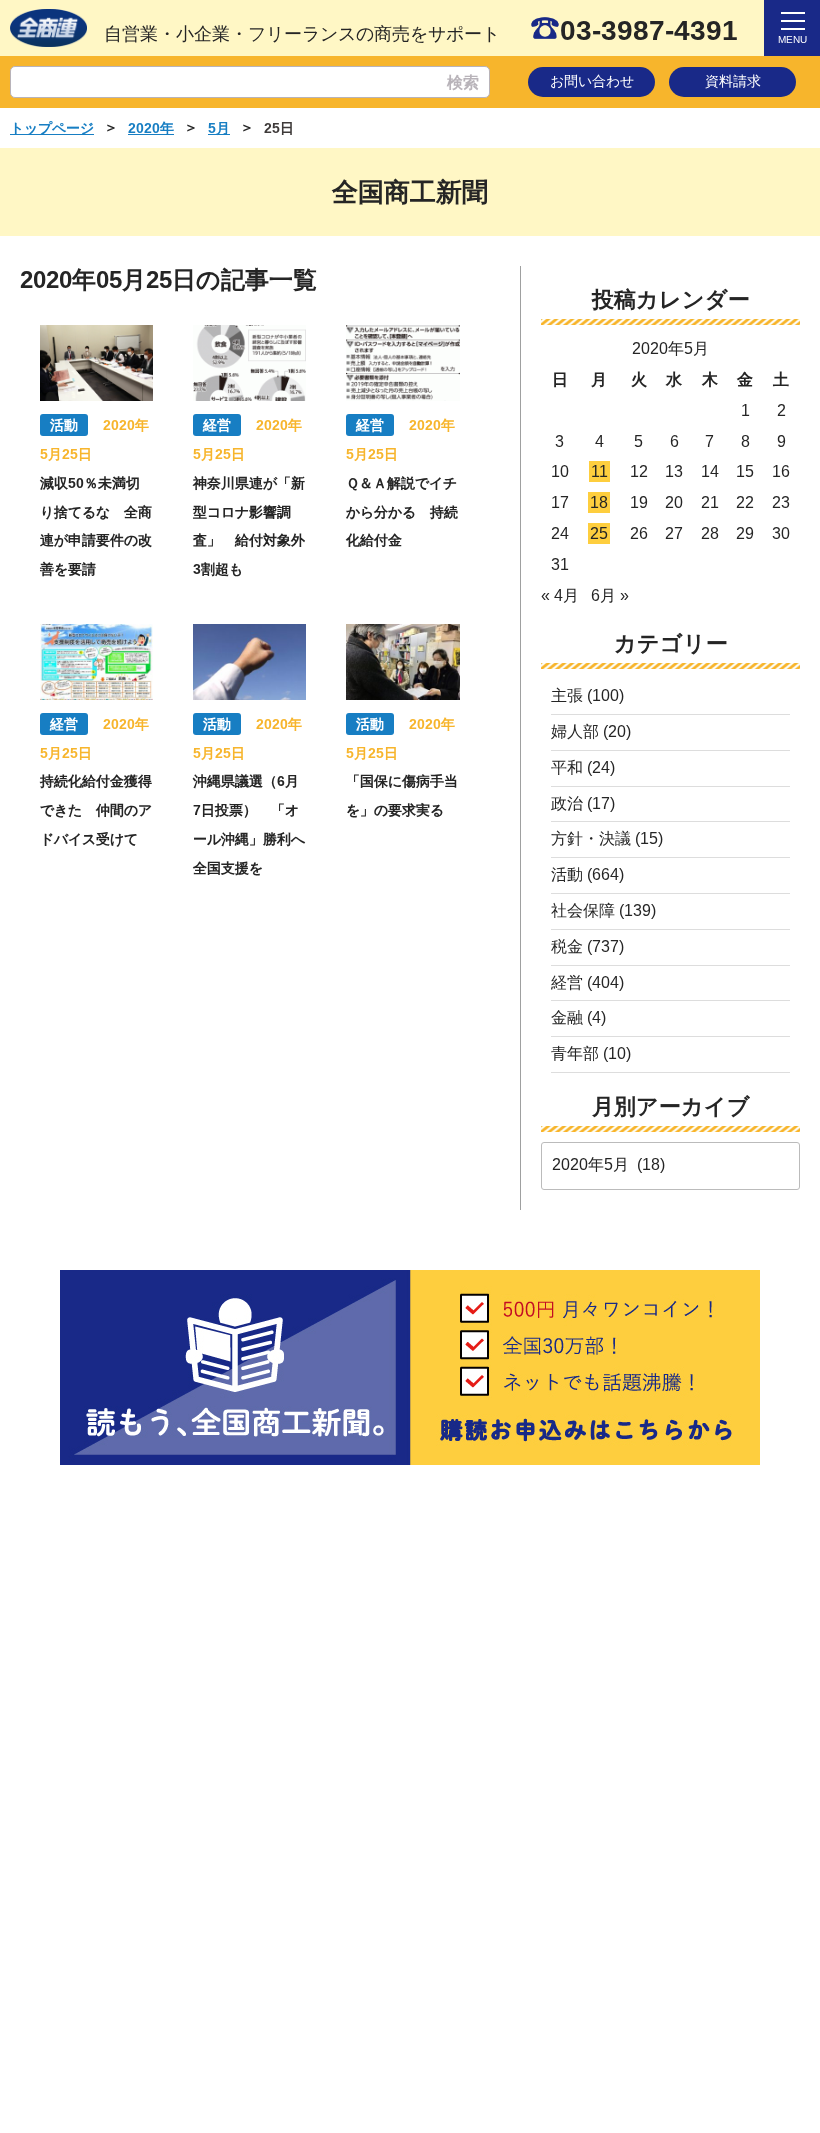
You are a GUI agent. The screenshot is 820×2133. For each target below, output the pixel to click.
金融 (567, 1017)
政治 (567, 803)
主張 (567, 695)
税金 (567, 946)
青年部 (575, 1053)
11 (599, 471)
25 (599, 533)
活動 (567, 874)
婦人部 (575, 731)
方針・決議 (591, 838)
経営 (567, 982)
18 (599, 502)
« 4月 (560, 595)
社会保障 (583, 910)
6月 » (610, 595)
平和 (567, 767)
